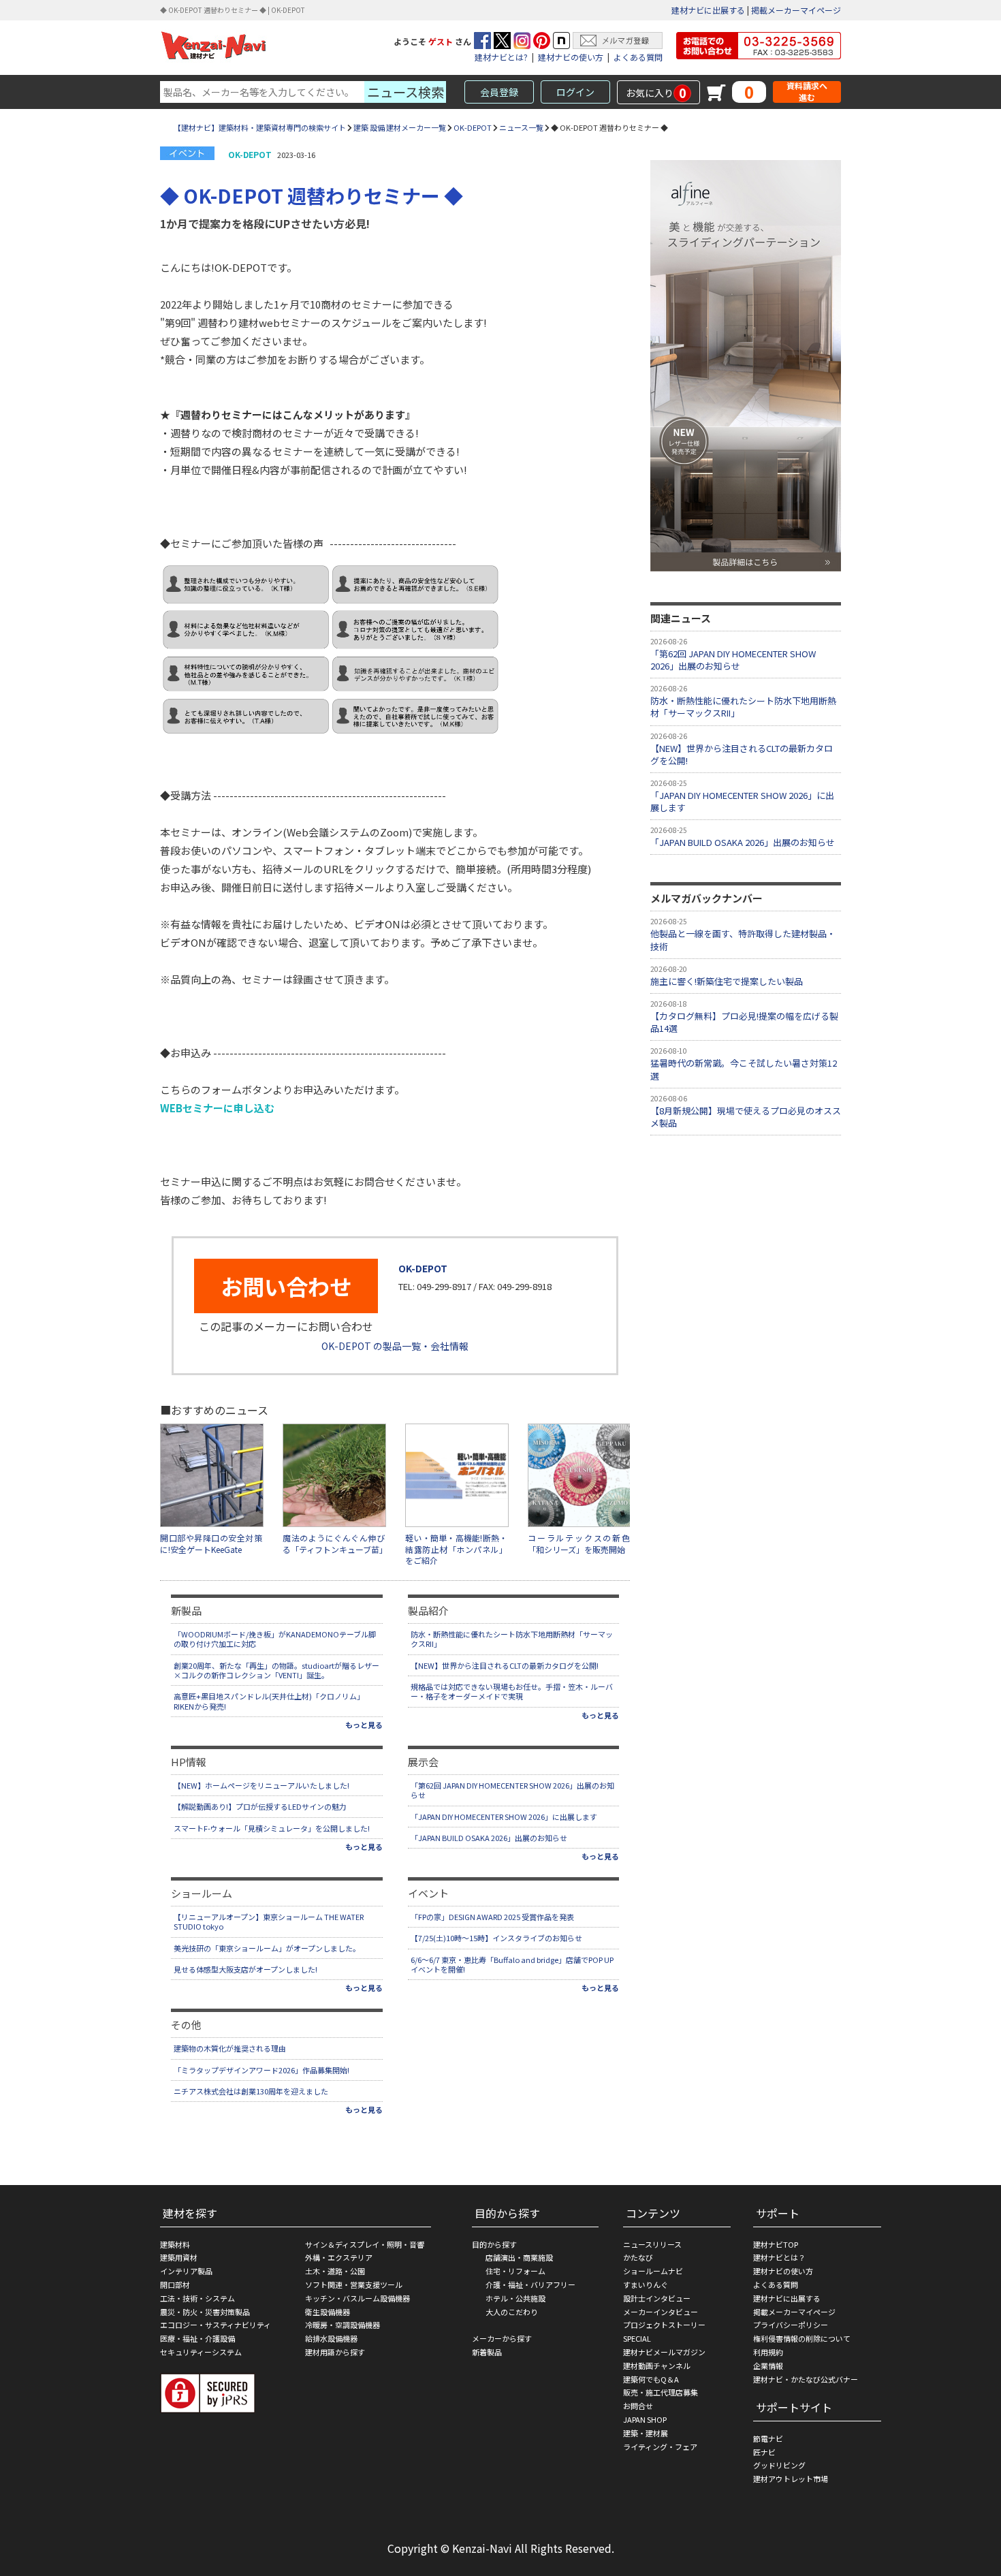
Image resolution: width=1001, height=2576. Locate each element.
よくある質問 (638, 57)
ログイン (575, 92)
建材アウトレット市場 (791, 2479)
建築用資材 (179, 2257)
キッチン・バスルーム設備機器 (357, 2298)
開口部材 (175, 2284)
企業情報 (768, 2366)
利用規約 (768, 2352)
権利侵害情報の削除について (802, 2338)
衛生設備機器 (328, 2312)
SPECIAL (637, 2338)
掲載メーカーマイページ (796, 10)
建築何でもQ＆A (651, 2379)
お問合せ (638, 2406)
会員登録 (499, 92)
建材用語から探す (335, 2352)
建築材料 (175, 2244)
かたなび (638, 2257)
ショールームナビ (653, 2271)
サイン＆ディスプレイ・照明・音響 (365, 2244)
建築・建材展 (646, 2433)
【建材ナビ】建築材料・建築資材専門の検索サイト (260, 127)
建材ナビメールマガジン (664, 2352)
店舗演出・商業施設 (519, 2257)
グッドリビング (779, 2465)
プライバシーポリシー (791, 2325)
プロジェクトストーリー (664, 2325)
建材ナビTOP (776, 2244)
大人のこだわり (512, 2312)
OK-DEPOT (473, 127)
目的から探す (494, 2244)
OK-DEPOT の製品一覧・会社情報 (395, 1346)
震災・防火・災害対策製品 (205, 2312)
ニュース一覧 (521, 127)
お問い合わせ (286, 1286)
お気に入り (656, 93)
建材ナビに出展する (708, 10)
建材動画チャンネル (657, 2366)
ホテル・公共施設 (515, 2298)
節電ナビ (768, 2438)
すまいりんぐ (646, 2284)
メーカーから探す (502, 2338)
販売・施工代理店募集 (661, 2392)
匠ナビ (764, 2452)
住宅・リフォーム (515, 2271)
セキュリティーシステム (201, 2352)
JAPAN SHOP (645, 2419)
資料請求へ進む (807, 92)
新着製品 (487, 2352)
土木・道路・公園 (335, 2271)
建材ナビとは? (501, 57)
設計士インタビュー (657, 2298)
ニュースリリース (652, 2244)
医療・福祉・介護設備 (197, 2338)
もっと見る (364, 1725)
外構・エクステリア (339, 2257)
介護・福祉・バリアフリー (530, 2284)
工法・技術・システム (197, 2298)
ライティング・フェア (660, 2447)
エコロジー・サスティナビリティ (216, 2325)
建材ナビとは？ (779, 2257)
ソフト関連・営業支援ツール (354, 2284)
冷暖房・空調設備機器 (343, 2325)
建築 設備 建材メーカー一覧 (400, 127)
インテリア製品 (186, 2271)
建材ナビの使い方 (571, 57)
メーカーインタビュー (661, 2312)
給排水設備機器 (331, 2338)
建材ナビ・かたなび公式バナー (806, 2379)
